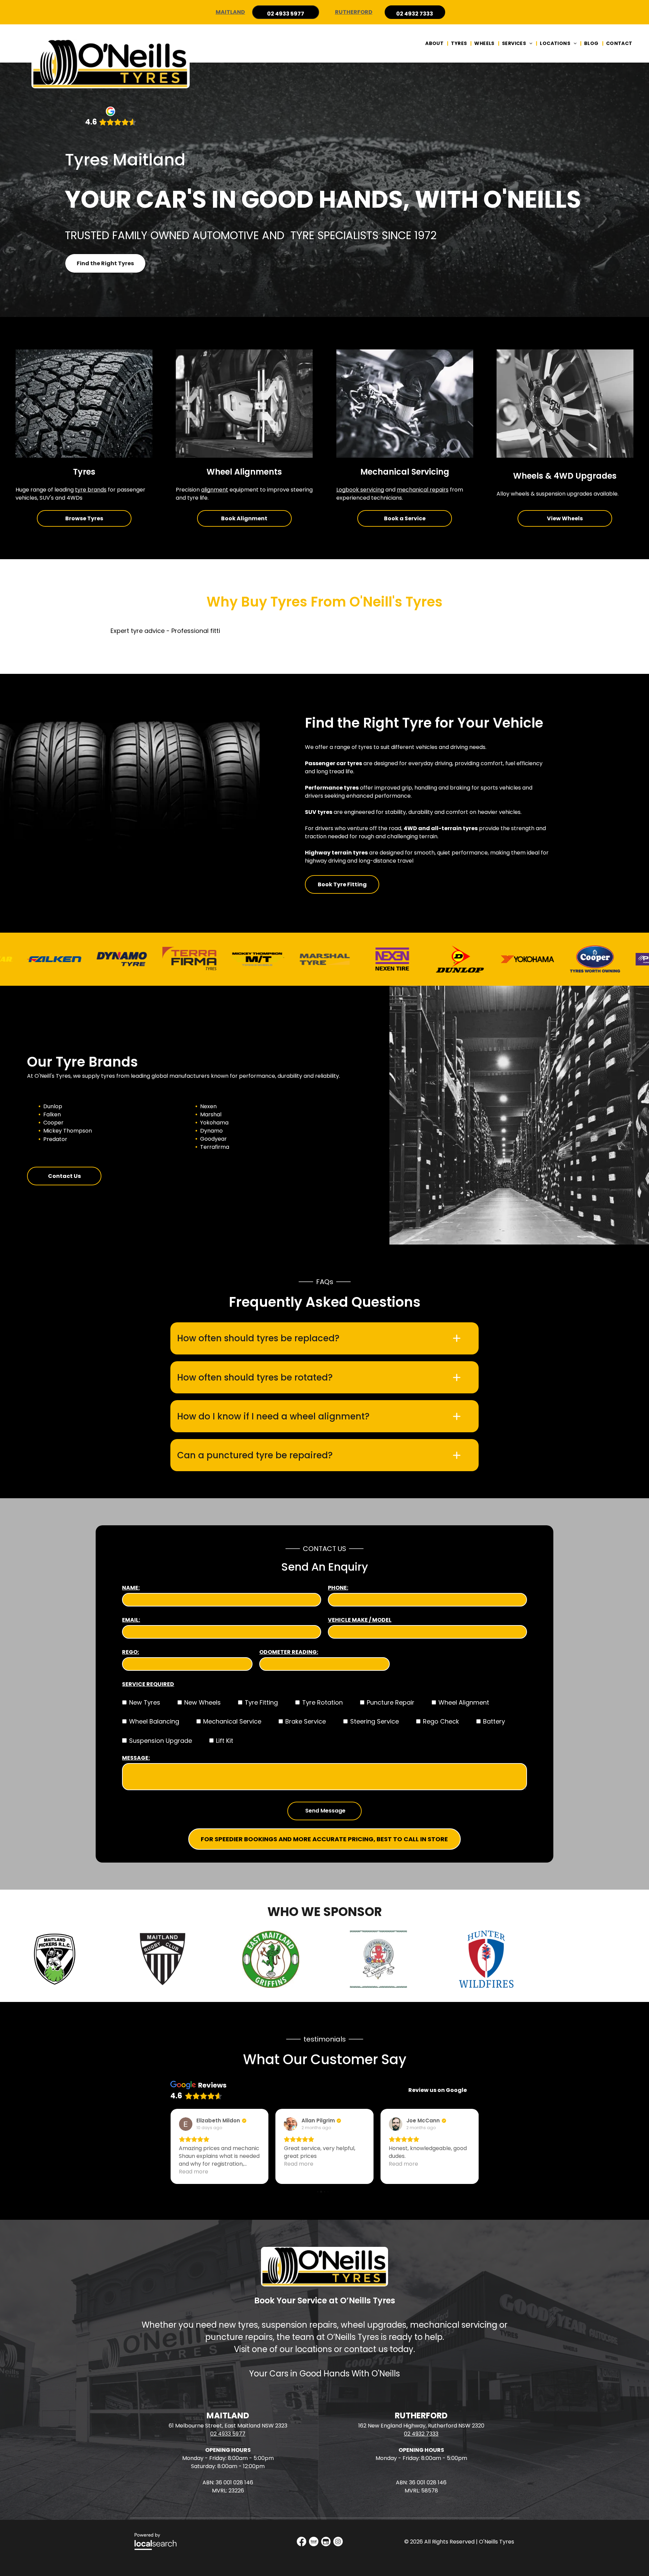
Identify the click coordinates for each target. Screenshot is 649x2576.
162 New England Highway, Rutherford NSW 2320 (421, 2426)
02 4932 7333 (421, 2434)
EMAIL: (131, 1620)
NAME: (131, 1588)
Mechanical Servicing (405, 472)
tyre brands (91, 490)
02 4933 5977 (228, 2434)
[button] (324, 1338)
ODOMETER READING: (289, 1652)
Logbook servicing (360, 490)
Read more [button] (194, 2164)
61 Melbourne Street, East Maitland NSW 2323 (228, 2426)
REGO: (130, 1652)
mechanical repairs (423, 490)
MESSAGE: (136, 1758)
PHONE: (338, 1588)
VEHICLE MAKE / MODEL (360, 1620)
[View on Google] (186, 2124)
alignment (215, 490)
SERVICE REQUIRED (148, 1684)
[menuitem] (435, 43)
